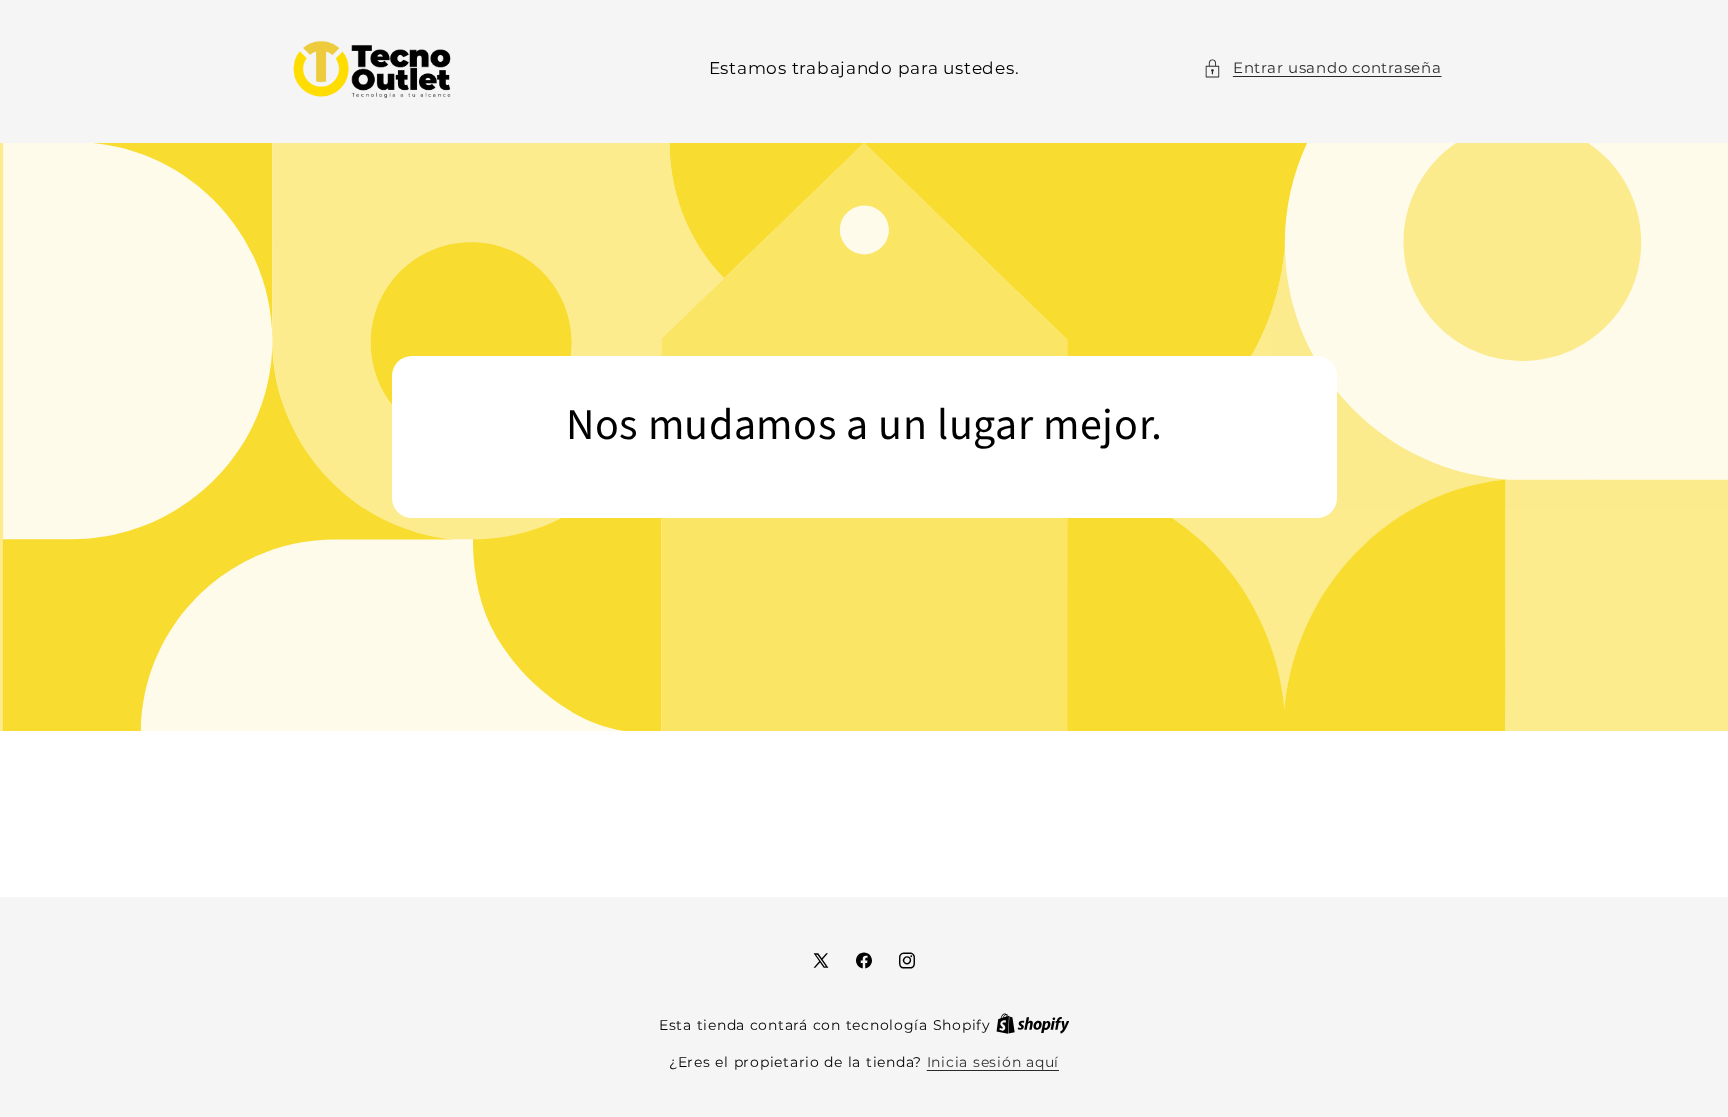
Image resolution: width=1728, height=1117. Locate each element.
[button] (1322, 69)
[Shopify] (1033, 1025)
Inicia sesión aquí (993, 1062)
